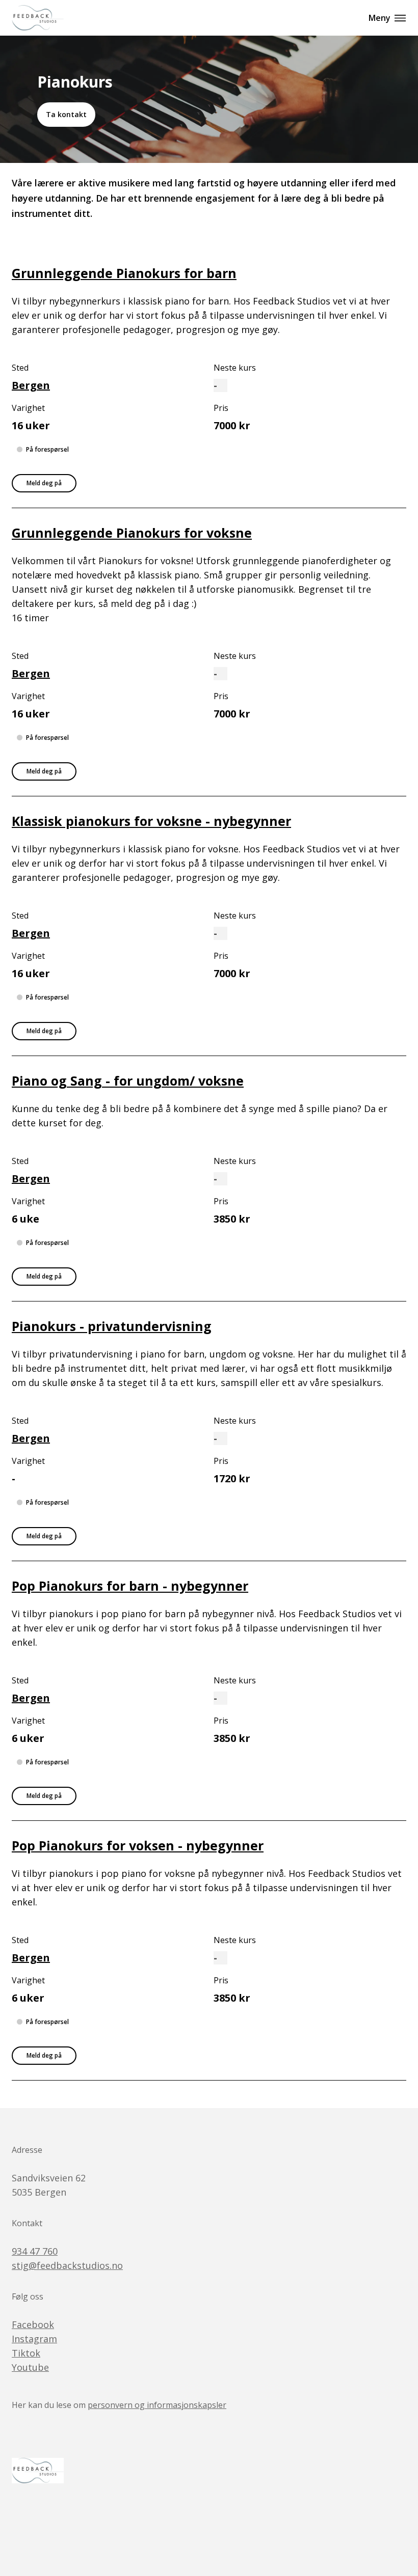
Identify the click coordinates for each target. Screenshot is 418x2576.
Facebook (33, 2324)
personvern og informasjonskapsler (157, 2405)
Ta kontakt (66, 114)
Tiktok (26, 2353)
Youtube (30, 2367)
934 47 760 (35, 2251)
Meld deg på (44, 483)
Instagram (34, 2339)
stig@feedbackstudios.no (67, 2265)
